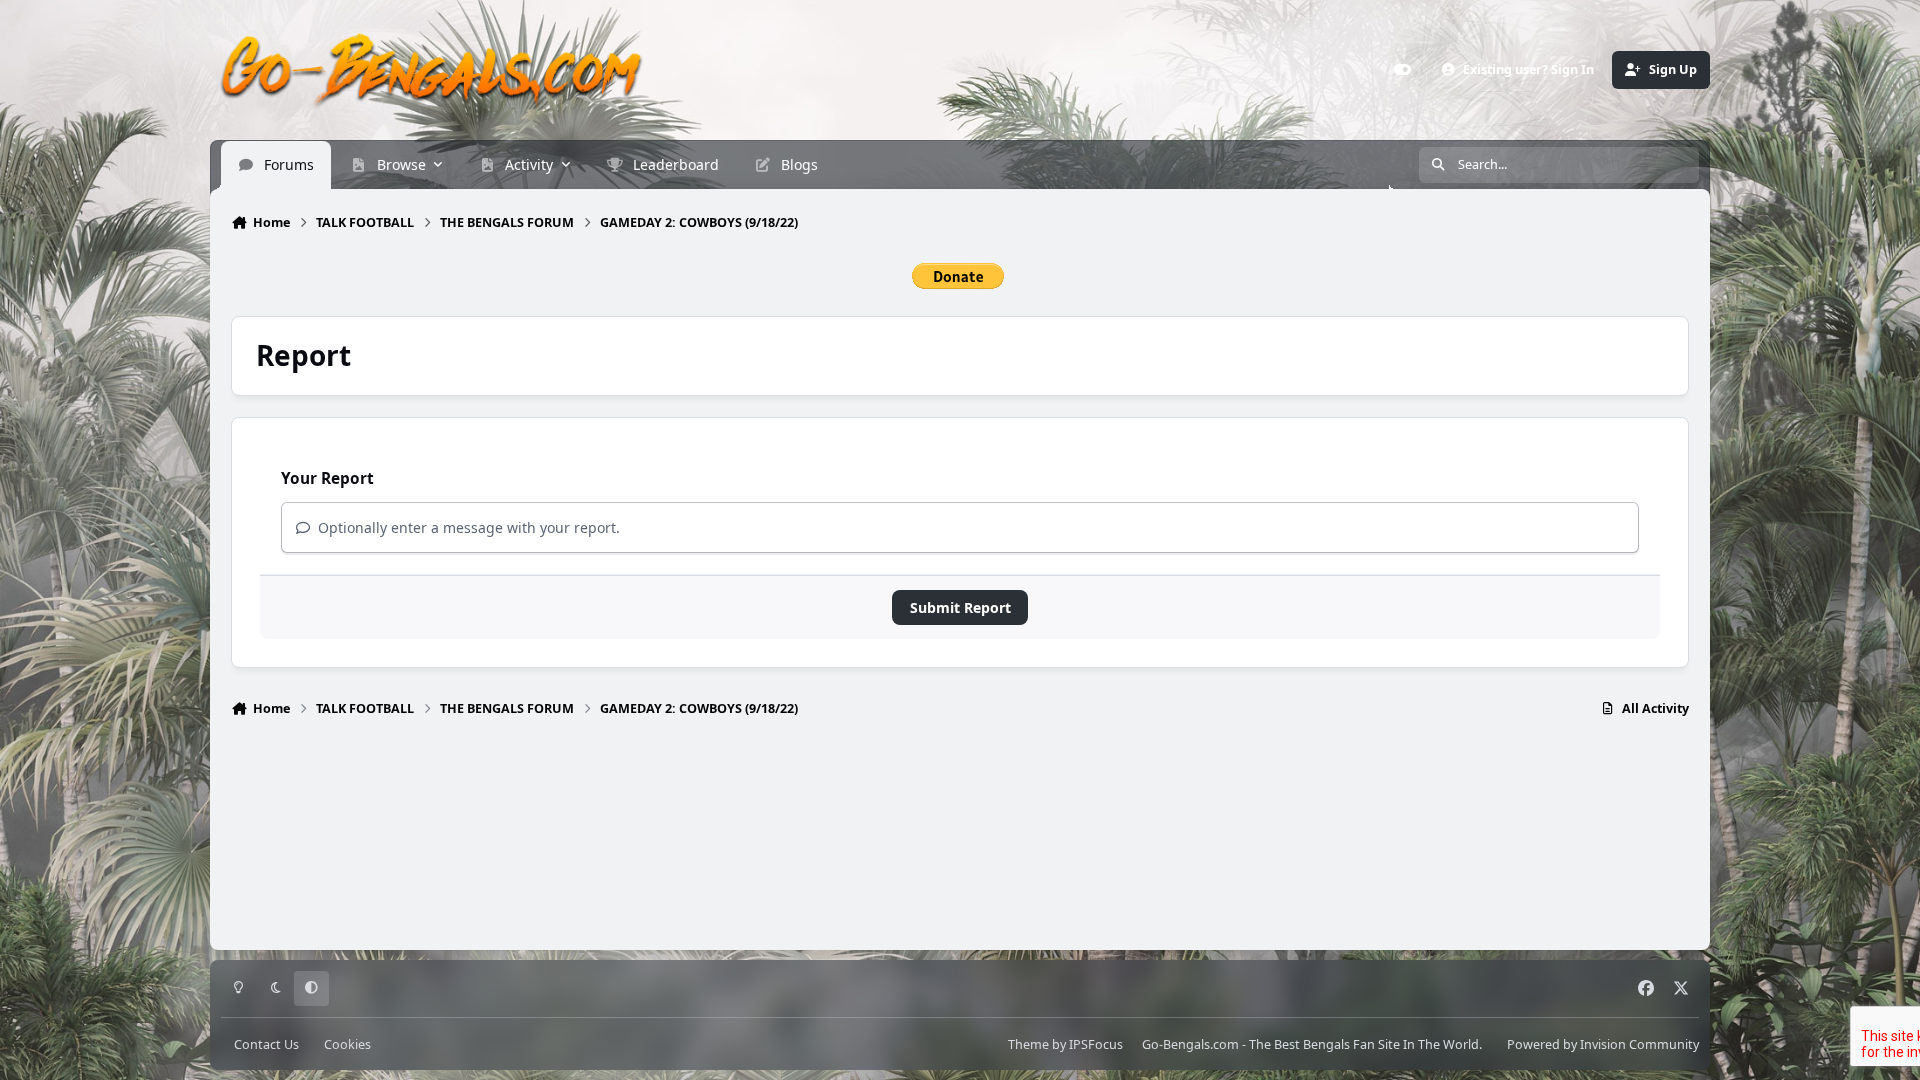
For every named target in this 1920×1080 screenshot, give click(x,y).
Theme (1028, 1044)
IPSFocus (1096, 1044)
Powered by (1603, 1044)
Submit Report (960, 607)
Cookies (347, 1044)
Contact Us (266, 1044)
